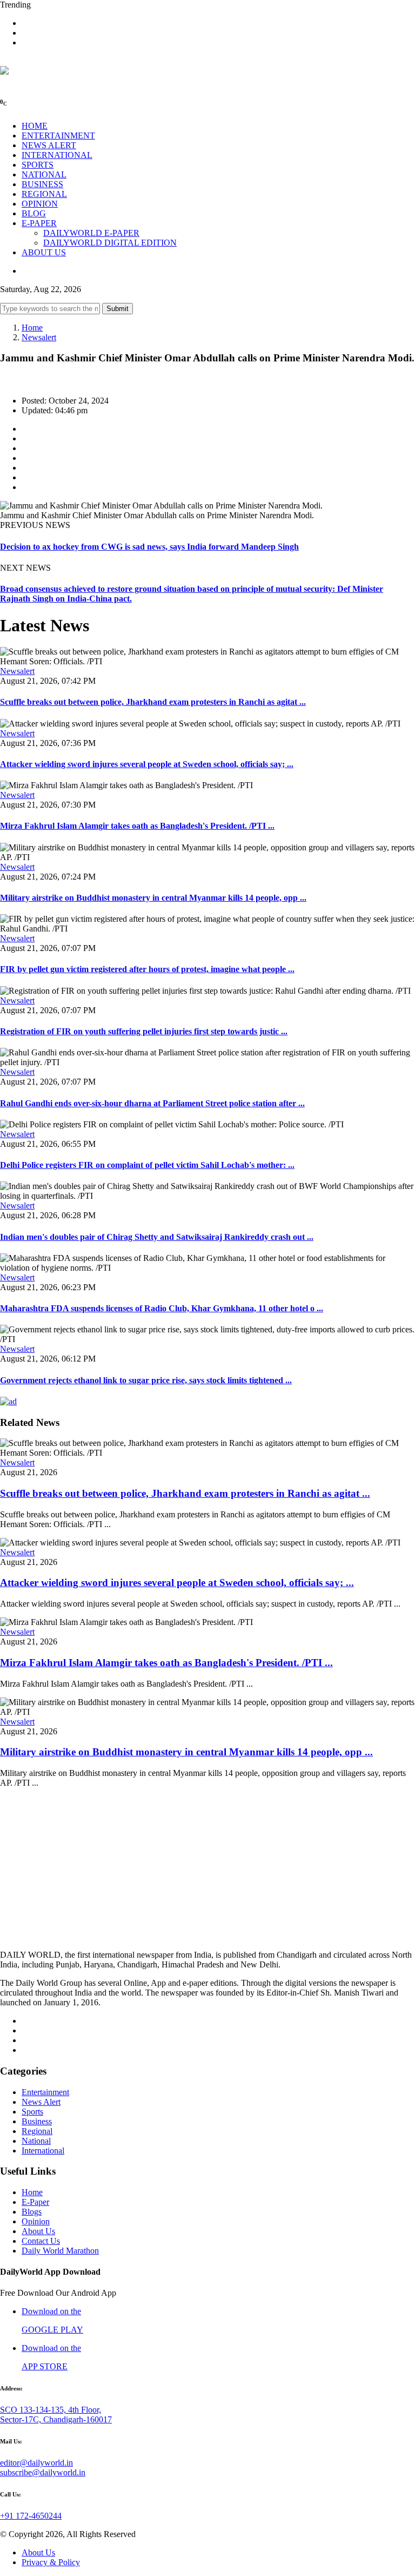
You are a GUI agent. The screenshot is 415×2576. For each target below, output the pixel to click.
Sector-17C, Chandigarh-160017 (56, 2419)
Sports (32, 2112)
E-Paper (35, 2202)
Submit (118, 309)
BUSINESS (42, 184)
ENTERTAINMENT (58, 136)
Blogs (32, 2212)
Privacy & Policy (51, 2562)
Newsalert (39, 337)
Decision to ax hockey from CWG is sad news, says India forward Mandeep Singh (149, 547)
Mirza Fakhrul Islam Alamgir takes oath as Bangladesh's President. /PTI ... (137, 826)
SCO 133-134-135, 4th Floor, (51, 2410)
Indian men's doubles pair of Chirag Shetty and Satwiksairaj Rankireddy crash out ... (157, 1237)
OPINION (40, 204)
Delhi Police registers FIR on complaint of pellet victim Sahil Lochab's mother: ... (147, 1165)
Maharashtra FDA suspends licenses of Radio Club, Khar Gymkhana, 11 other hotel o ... (162, 1308)
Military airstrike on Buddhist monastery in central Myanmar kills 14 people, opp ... (153, 898)
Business (37, 2121)
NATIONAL (44, 174)
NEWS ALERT (49, 145)
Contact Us (41, 2241)
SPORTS (38, 165)
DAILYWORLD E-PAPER (91, 233)
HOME (35, 126)
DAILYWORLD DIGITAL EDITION (110, 243)
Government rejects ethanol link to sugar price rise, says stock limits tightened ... (146, 1380)
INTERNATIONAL (57, 155)
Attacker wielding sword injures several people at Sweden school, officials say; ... (147, 764)
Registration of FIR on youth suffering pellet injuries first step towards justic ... (144, 1031)
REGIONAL (44, 194)
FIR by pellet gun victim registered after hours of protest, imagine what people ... (147, 969)
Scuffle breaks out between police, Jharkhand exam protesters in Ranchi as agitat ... (153, 702)
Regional (37, 2131)
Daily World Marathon (60, 2251)
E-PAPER (39, 223)
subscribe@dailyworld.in (43, 2472)
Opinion (36, 2221)
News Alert (41, 2102)
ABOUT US (44, 252)
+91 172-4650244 (31, 2516)
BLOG (34, 213)
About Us (38, 2231)
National (36, 2141)
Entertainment (45, 2092)
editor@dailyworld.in (36, 2463)
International (43, 2151)
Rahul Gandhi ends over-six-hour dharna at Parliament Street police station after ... (152, 1103)
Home (32, 328)
